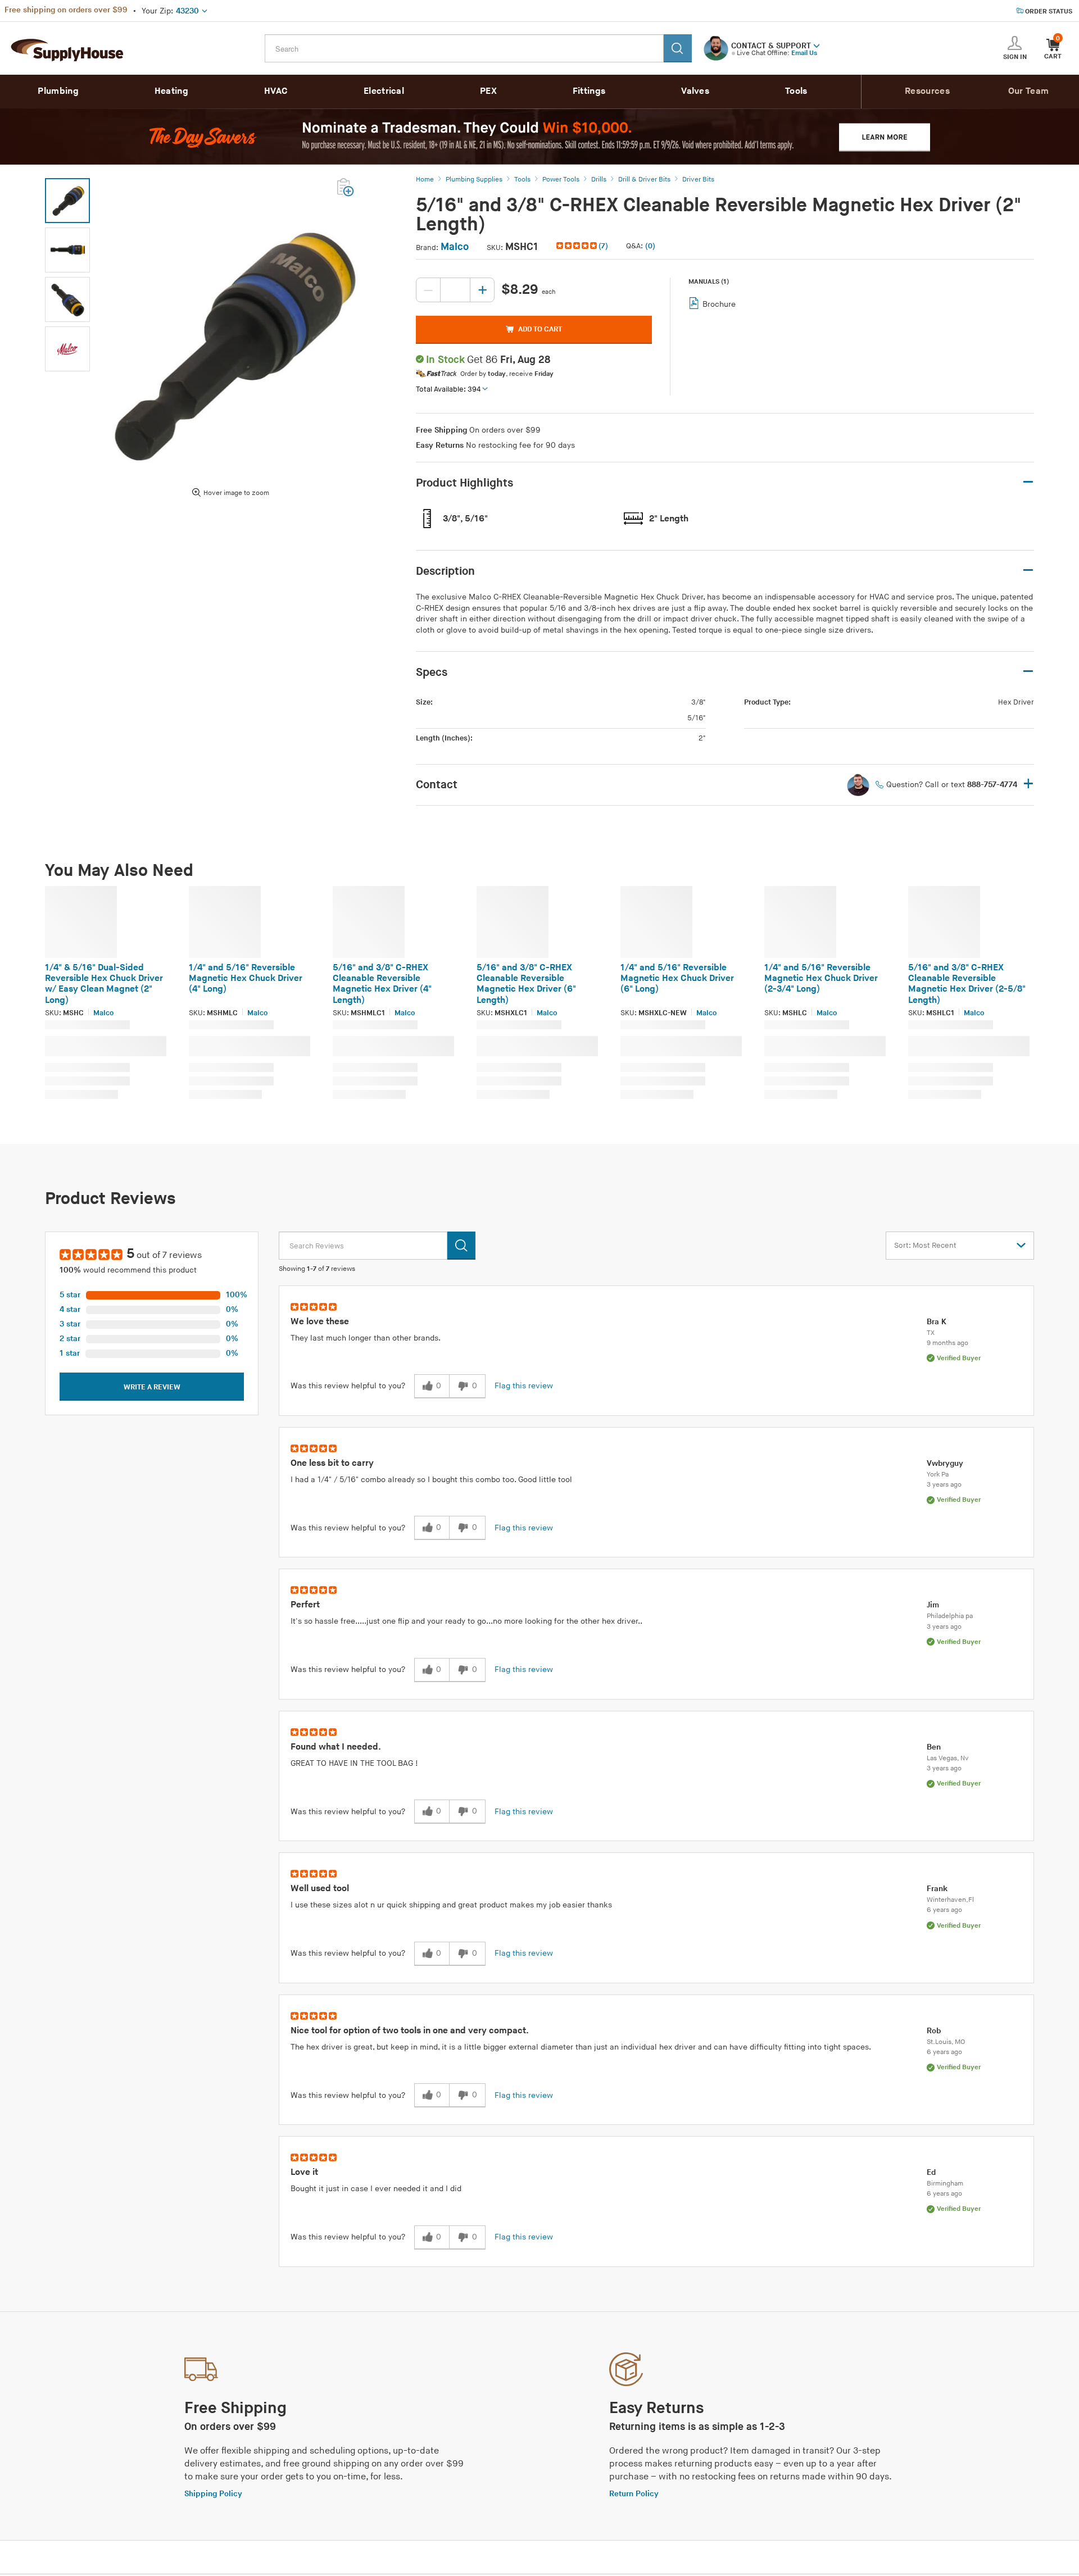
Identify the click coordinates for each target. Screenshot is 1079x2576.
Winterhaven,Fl (950, 1900)
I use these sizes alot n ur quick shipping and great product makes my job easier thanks (451, 1905)
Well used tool (320, 1889)
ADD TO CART (540, 329)
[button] (817, 45)
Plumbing (58, 91)
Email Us (804, 53)
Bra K (937, 1322)
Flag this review (524, 1386)
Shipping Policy (213, 2494)
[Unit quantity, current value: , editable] (455, 290)
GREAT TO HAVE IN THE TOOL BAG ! (354, 1763)
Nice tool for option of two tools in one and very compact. (410, 2031)
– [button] (1028, 482)
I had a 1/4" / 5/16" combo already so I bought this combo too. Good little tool (431, 1480)
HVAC (276, 91)
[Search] (678, 48)
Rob (934, 2031)
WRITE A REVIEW (152, 1387)
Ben (934, 1747)
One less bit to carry (332, 1463)
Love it (304, 2172)
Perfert (305, 1605)
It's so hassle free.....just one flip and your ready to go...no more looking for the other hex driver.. (466, 1621)
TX (931, 1333)
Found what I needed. (336, 1747)
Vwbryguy (945, 1463)
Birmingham (945, 2184)
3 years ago (944, 1485)
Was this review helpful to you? (348, 1386)
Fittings (589, 91)
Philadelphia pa (950, 1616)
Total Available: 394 (448, 389)
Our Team (1028, 91)
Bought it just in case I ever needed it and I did (376, 2189)
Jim (933, 1605)
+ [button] (1028, 785)
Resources (927, 91)
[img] (577, 246)
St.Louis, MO (946, 2042)
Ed (931, 2172)
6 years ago (944, 1910)
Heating (171, 91)
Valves (695, 91)
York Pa (938, 1475)
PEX (488, 91)
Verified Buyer (959, 1358)
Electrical (384, 91)
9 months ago (947, 1343)
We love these (320, 1322)
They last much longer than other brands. (366, 1338)
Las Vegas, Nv (948, 1758)
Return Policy (634, 2494)
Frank (937, 1889)
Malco (455, 247)
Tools (796, 91)
